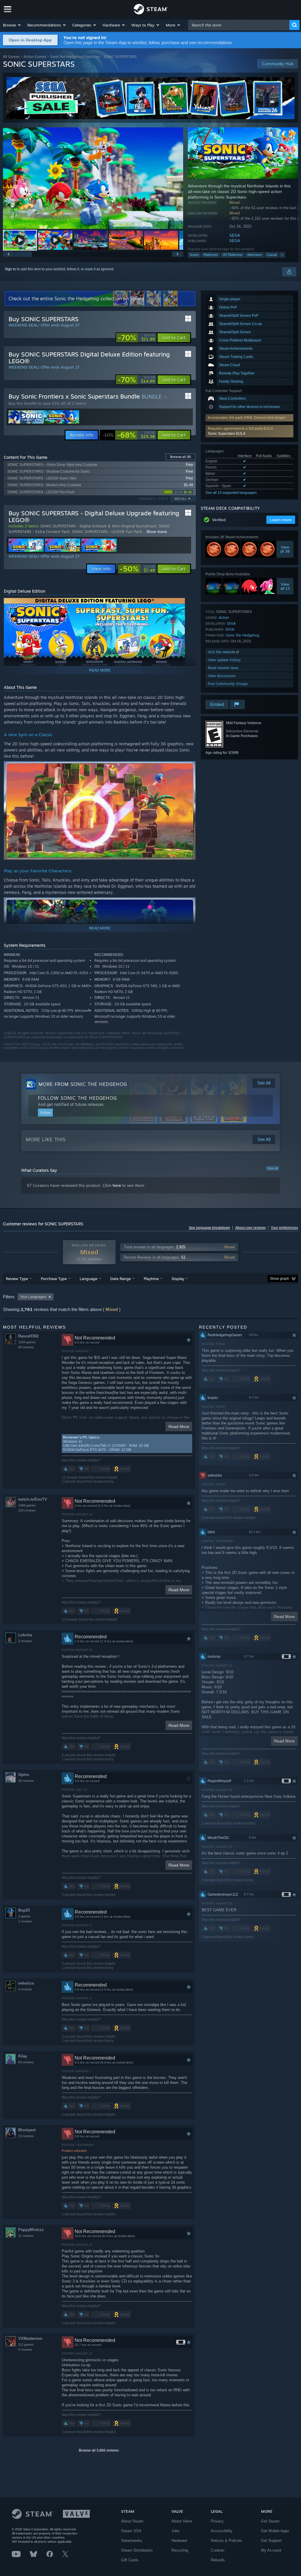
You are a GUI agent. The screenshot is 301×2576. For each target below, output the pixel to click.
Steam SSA (131, 2531)
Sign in (10, 269)
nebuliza (26, 1983)
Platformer (211, 255)
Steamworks (132, 2541)
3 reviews (25, 1641)
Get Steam (270, 2521)
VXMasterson (30, 2338)
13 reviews (26, 2136)
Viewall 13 (285, 586)
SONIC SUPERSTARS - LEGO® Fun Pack (107, 531)
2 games (24, 1916)
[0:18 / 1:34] (93, 178)
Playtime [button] (151, 1279)
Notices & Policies (226, 2541)
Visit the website (222, 652)
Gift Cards (130, 2560)
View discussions (222, 676)
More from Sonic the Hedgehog (83, 1084)
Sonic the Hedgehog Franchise (75, 57)
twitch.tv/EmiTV (33, 1499)
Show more (157, 531)
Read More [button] (179, 1427)
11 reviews (26, 2236)
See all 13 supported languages (231, 493)
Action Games (35, 57)
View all (272, 1168)
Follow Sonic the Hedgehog (77, 1098)
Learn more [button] (281, 520)
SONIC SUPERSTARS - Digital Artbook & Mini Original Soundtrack (98, 526)
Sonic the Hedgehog (243, 635)
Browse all (181, 457)
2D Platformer (233, 255)
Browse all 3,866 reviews (99, 2450)
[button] (12, 25)
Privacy (217, 2521)
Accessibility (222, 2531)
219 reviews (27, 1510)
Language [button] (88, 1279)
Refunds (218, 2560)
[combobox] (239, 25)
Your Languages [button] (33, 1297)
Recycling (180, 2550)
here (117, 1185)
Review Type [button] (17, 1279)
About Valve (182, 2521)
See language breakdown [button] (209, 1228)
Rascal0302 (28, 1336)
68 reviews (26, 1347)
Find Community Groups (228, 684)
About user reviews (250, 1228)
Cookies (218, 2550)
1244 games (27, 1342)
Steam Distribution (137, 2550)
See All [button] (180, 499)
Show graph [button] (280, 1279)
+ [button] (282, 255)
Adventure (255, 255)
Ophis (24, 1775)
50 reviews (26, 1781)
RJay (23, 2056)
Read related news (223, 668)
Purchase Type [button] (54, 1279)
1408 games (27, 1505)
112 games (26, 2345)
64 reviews (26, 2062)
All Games (11, 57)
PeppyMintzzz (31, 2230)
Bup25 (24, 1910)
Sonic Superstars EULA (227, 434)
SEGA (235, 235)
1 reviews (25, 1921)
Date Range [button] (121, 1279)
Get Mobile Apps (275, 2531)
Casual (272, 255)
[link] (136, 338)
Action (194, 255)
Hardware (179, 2541)
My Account (271, 2550)
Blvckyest (27, 2130)
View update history (224, 660)
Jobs (175, 2531)
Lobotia (25, 1635)
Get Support (271, 2541)
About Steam (132, 2521)
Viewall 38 (285, 549)
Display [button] (178, 1279)
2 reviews (25, 2350)
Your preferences (284, 1228)
